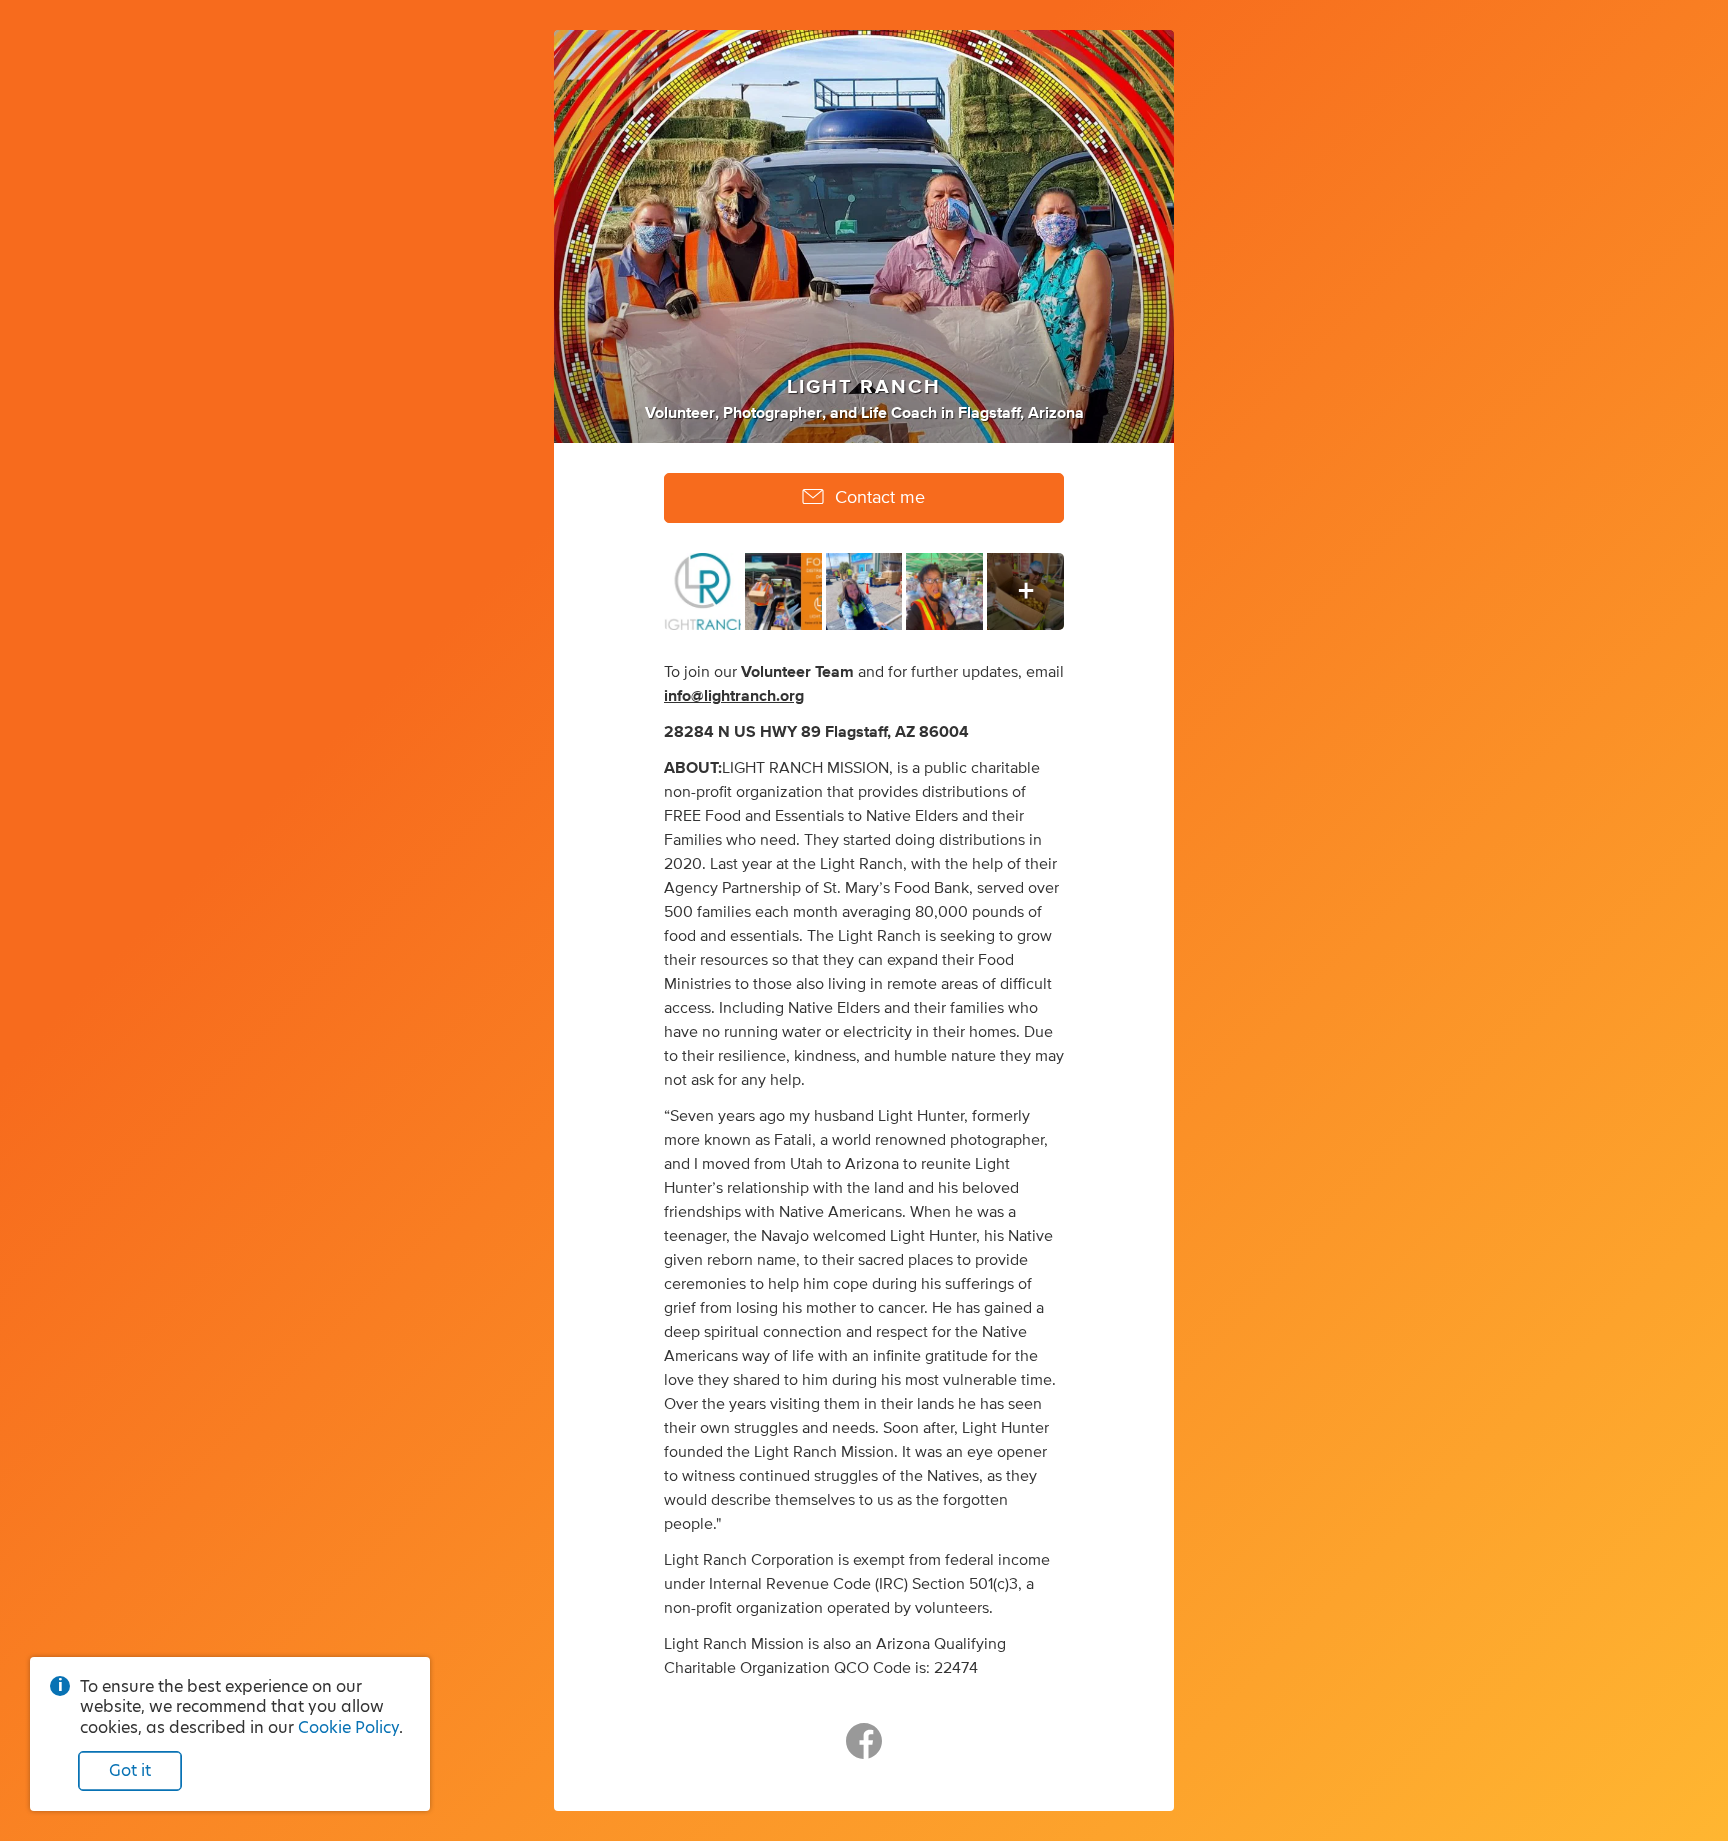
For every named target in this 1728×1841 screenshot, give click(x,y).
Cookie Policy (348, 1727)
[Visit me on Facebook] (864, 1750)
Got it (130, 1770)
